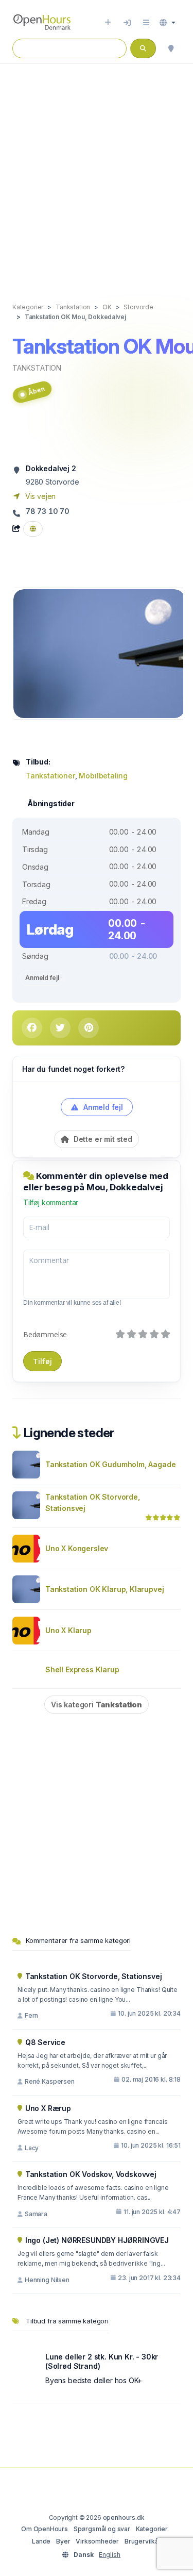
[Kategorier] (146, 23)
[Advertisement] (97, 172)
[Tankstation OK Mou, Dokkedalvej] (99, 653)
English (110, 2555)
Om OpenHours (45, 2529)
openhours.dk (124, 2517)
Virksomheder (97, 2541)
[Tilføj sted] (108, 23)
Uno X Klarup (68, 1630)
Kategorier (152, 2529)
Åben (36, 391)
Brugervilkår (143, 2541)
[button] (168, 23)
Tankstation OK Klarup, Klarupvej (104, 1589)
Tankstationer (50, 776)
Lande (41, 2541)
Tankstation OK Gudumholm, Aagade (110, 1464)
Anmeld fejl (42, 978)
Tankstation (37, 368)
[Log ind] (127, 23)
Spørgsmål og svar (102, 2529)
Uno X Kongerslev (77, 1548)
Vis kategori (97, 1705)
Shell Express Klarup (82, 1669)
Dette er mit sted (102, 1139)
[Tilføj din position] (171, 48)
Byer (63, 2541)
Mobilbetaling (103, 776)
